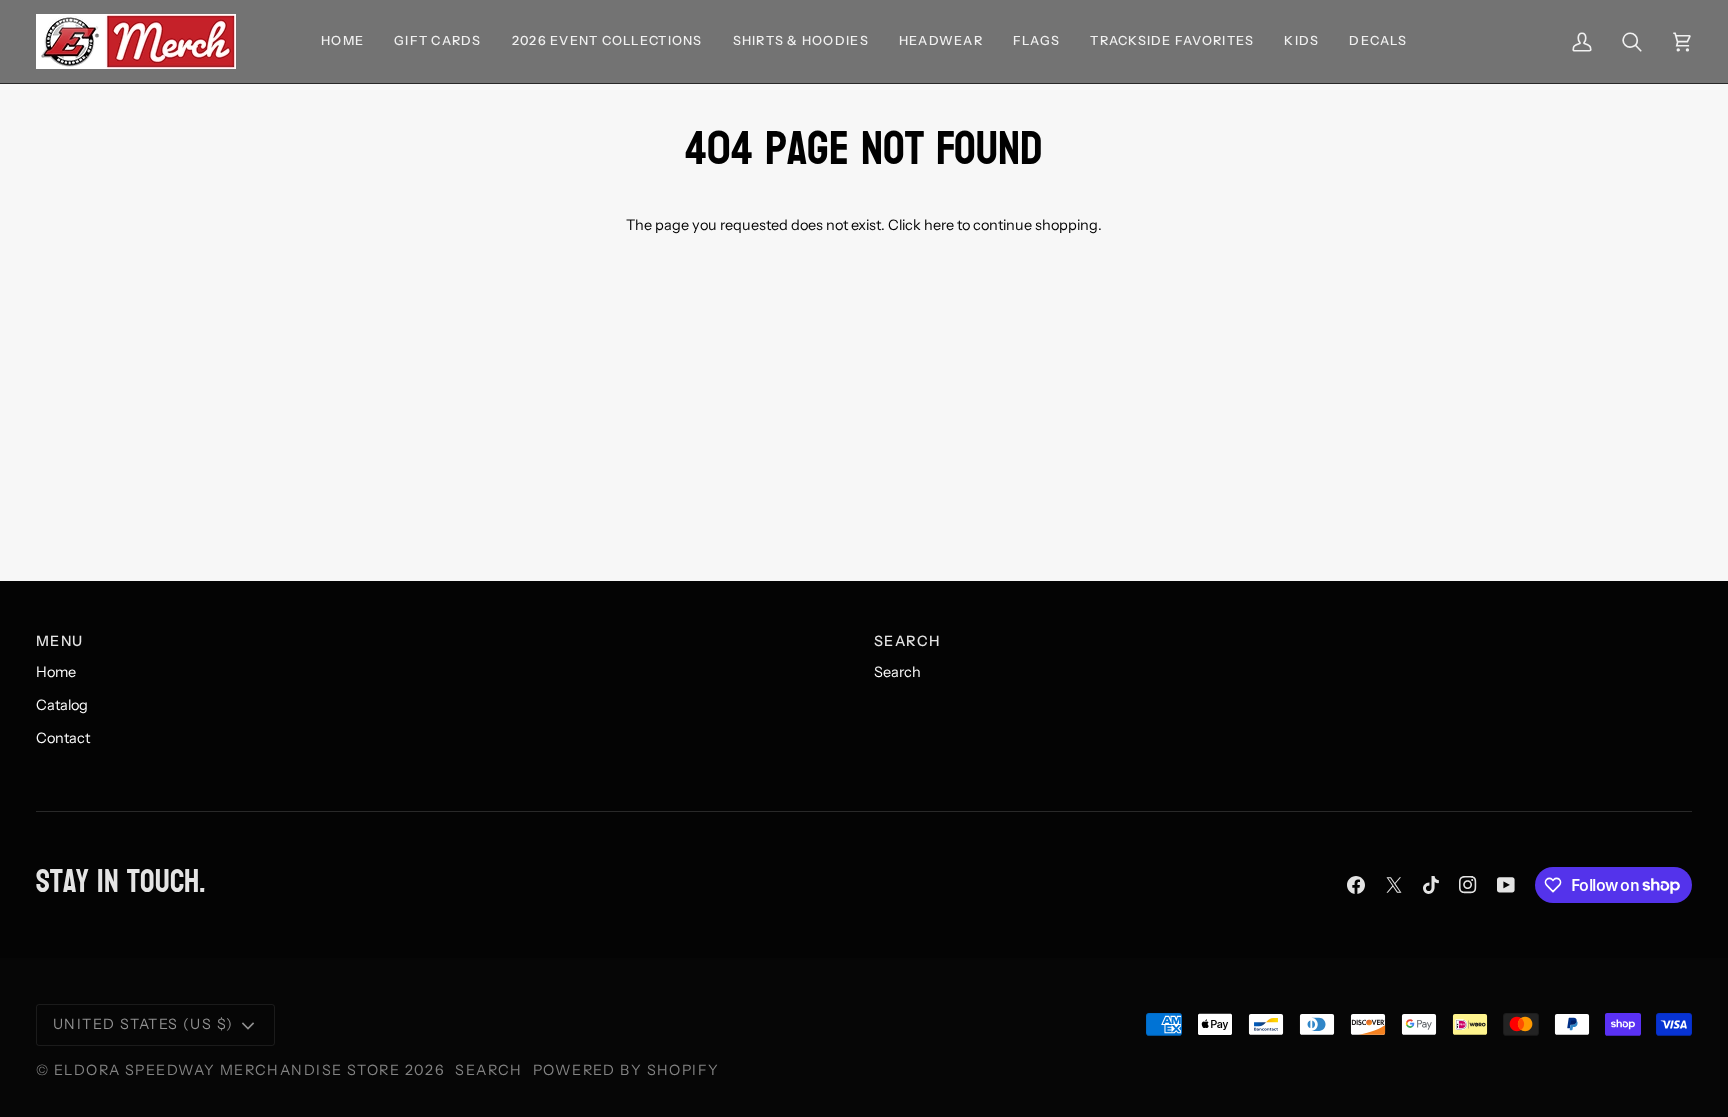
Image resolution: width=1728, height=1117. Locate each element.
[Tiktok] (1431, 885)
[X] (1394, 885)
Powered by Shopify (626, 1070)
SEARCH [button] (907, 641)
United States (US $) (143, 1024)
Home (56, 672)
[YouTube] (1506, 885)
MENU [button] (60, 641)
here (939, 225)
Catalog (62, 705)
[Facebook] (1356, 885)
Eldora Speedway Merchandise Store (227, 1070)
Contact (63, 738)
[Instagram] (1468, 885)
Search (897, 672)
